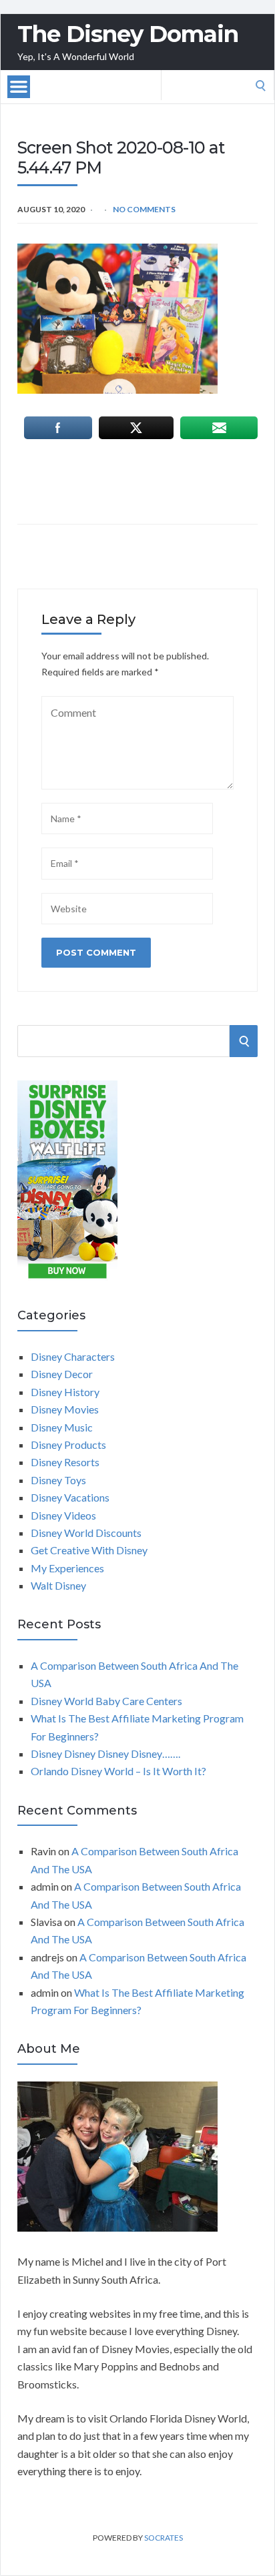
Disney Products (68, 1444)
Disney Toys (58, 1480)
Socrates (164, 2538)
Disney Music (62, 1427)
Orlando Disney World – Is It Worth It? (118, 1771)
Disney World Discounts (86, 1533)
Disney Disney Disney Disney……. (105, 1753)
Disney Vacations (70, 1497)
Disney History (65, 1392)
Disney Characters (73, 1356)
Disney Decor (62, 1374)
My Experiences (67, 1568)
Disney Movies (65, 1409)
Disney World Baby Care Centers (106, 1701)
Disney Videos (63, 1515)
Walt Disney (58, 1585)
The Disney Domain (128, 34)
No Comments (144, 209)
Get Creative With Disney (89, 1550)
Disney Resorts (65, 1462)
